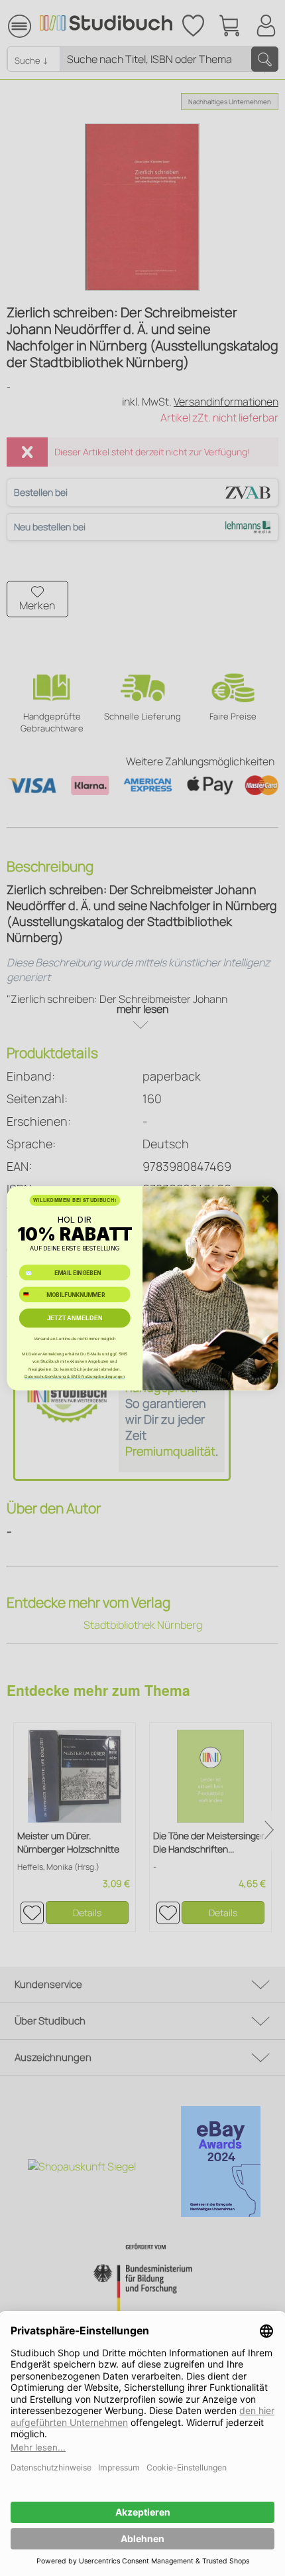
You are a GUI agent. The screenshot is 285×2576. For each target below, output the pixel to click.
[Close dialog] (265, 1198)
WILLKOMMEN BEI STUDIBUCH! (75, 1200)
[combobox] (31, 1294)
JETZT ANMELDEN (75, 1318)
